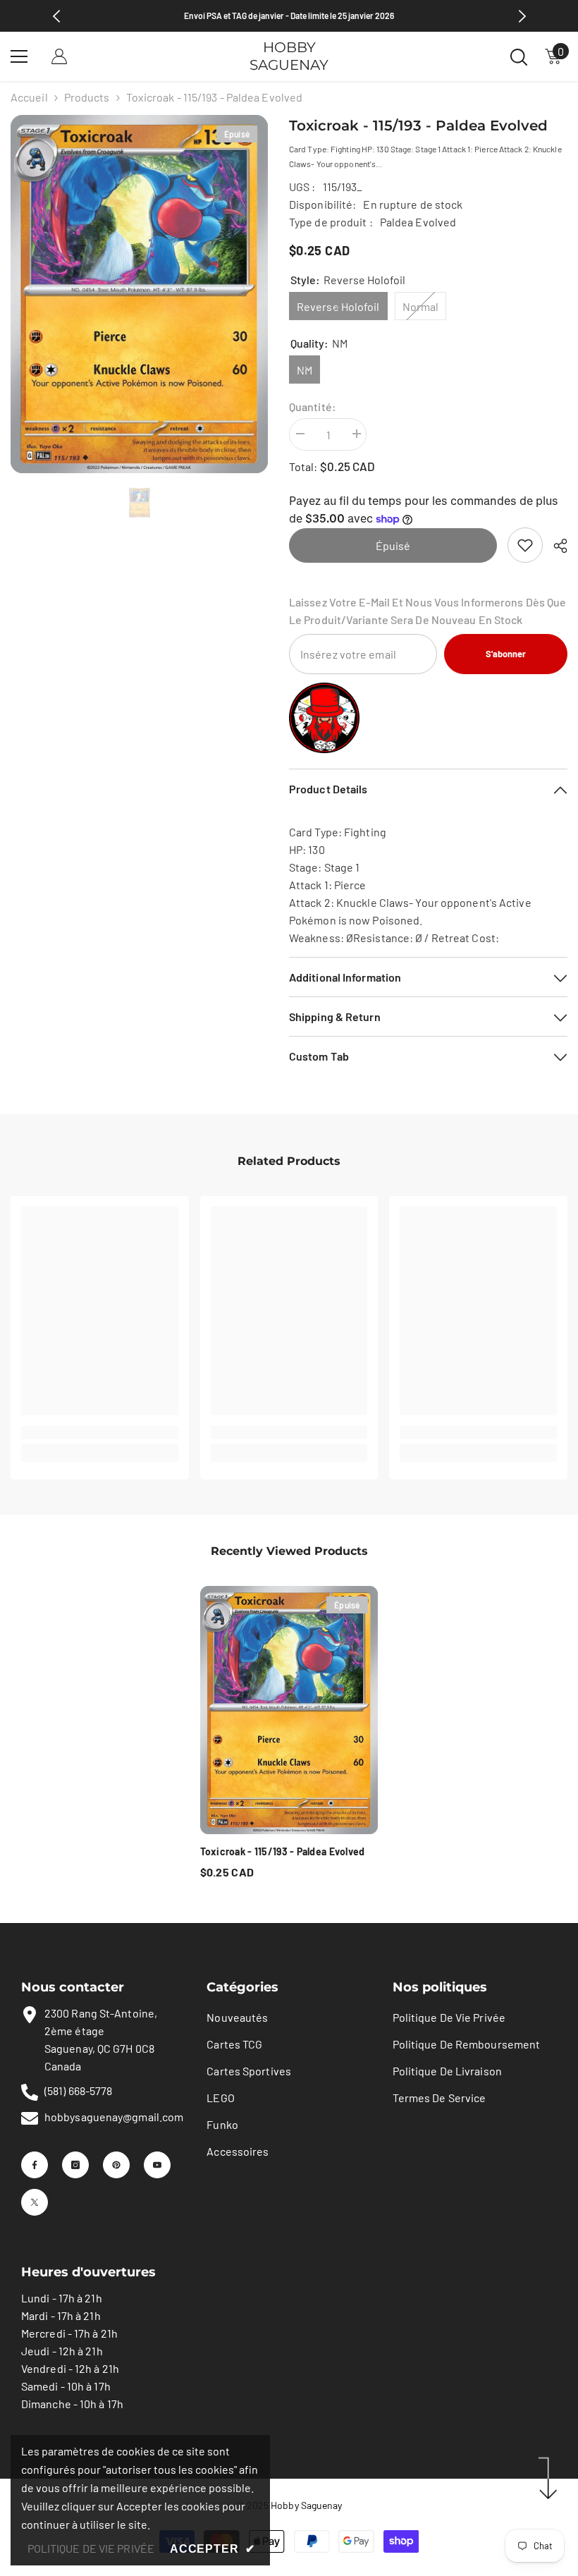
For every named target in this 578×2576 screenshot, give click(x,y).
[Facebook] (35, 2165)
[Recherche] (519, 57)
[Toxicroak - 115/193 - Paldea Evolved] (289, 1710)
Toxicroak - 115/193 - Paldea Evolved (283, 1851)
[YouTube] (157, 2165)
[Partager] (555, 546)
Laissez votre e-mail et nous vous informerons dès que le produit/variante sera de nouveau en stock (428, 611)
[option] (139, 294)
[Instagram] (75, 2165)
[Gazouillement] (35, 2202)
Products (87, 97)
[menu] (19, 56)
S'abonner (506, 654)
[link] (525, 545)
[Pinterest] (116, 2165)
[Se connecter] (59, 56)
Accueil (29, 97)
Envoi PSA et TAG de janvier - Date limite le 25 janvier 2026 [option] (289, 16)
